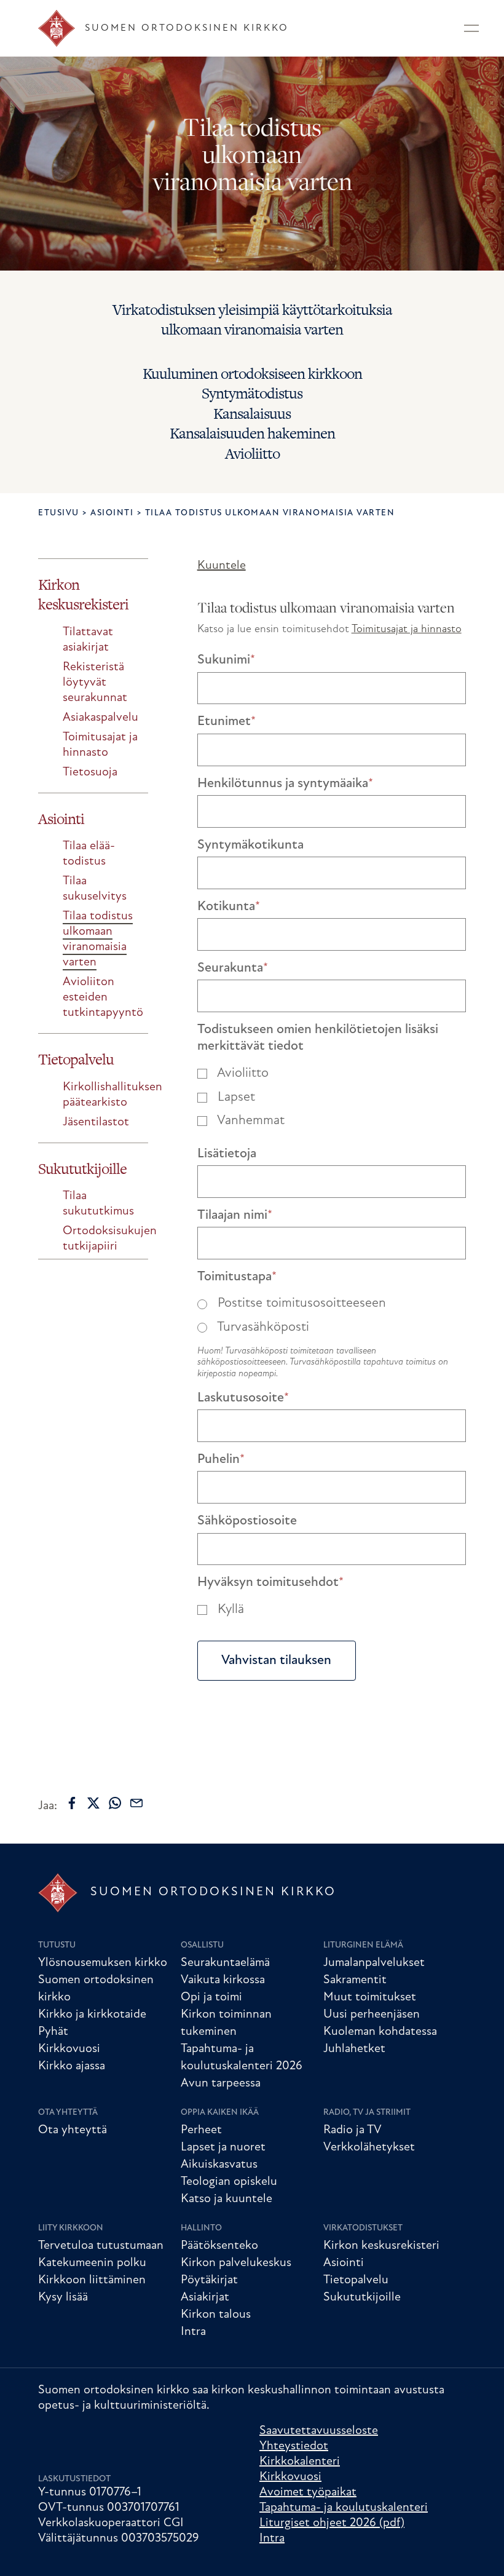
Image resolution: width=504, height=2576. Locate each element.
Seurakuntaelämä (225, 1963)
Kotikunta (229, 907)
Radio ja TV (352, 2130)
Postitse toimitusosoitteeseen (300, 1303)
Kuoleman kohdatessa (380, 2032)
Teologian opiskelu (229, 2182)
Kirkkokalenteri (300, 2462)
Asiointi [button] (61, 819)
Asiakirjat (205, 2297)
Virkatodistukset (363, 2228)
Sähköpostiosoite (247, 1521)
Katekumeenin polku (92, 2263)
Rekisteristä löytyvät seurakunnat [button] (95, 683)
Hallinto (201, 2228)
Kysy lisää (63, 2297)
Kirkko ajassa (72, 2066)
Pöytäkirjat (209, 2280)
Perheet (201, 2130)
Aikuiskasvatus (219, 2165)
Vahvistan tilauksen (276, 1661)
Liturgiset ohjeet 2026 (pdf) (332, 2523)
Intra (193, 2332)
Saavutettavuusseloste (319, 2431)
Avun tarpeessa (221, 2083)
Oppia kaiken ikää (220, 2113)
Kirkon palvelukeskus (236, 2263)
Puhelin (221, 1460)
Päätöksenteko (219, 2246)
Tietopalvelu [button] (76, 1059)
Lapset (234, 1097)
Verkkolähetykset (369, 2147)
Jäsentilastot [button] (96, 1122)
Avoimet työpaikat (308, 2492)
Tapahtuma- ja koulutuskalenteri (344, 2508)
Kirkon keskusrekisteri (381, 2246)
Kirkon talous (216, 2315)
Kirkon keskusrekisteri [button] (83, 595)
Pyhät (53, 2032)
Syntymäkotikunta (250, 845)
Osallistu (202, 1945)
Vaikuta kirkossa (223, 1980)
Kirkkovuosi (69, 2049)
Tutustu (57, 1945)
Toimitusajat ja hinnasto (407, 630)
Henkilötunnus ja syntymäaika (285, 784)
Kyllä (229, 1610)
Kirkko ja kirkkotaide (92, 2015)
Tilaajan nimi (235, 1215)
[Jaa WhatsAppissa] (115, 1803)
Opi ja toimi (211, 1997)
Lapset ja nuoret (223, 2147)
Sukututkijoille (362, 2297)
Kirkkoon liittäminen (92, 2280)
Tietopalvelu (356, 2280)
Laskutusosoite (243, 1398)
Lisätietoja (227, 1154)
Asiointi (112, 513)
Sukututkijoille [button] (82, 1169)
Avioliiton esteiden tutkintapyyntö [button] (103, 997)
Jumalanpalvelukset (374, 1963)
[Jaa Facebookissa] (72, 1803)
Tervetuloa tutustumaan (101, 2246)
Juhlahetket (354, 2049)
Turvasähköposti (262, 1327)
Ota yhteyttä (68, 2113)
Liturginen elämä (363, 1945)
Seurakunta (233, 968)
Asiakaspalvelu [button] (100, 718)
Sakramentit (355, 1980)
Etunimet (226, 722)
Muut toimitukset (370, 1997)
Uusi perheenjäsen (372, 2015)
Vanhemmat (249, 1121)
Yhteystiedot (294, 2446)
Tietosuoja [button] (90, 772)
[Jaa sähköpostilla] (136, 1803)
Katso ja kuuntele (226, 2199)
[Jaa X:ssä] (93, 1803)
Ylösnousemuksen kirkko (103, 1963)
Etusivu (59, 513)
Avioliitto (241, 1073)
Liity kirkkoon (71, 2228)
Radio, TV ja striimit (367, 2113)
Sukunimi (226, 660)
